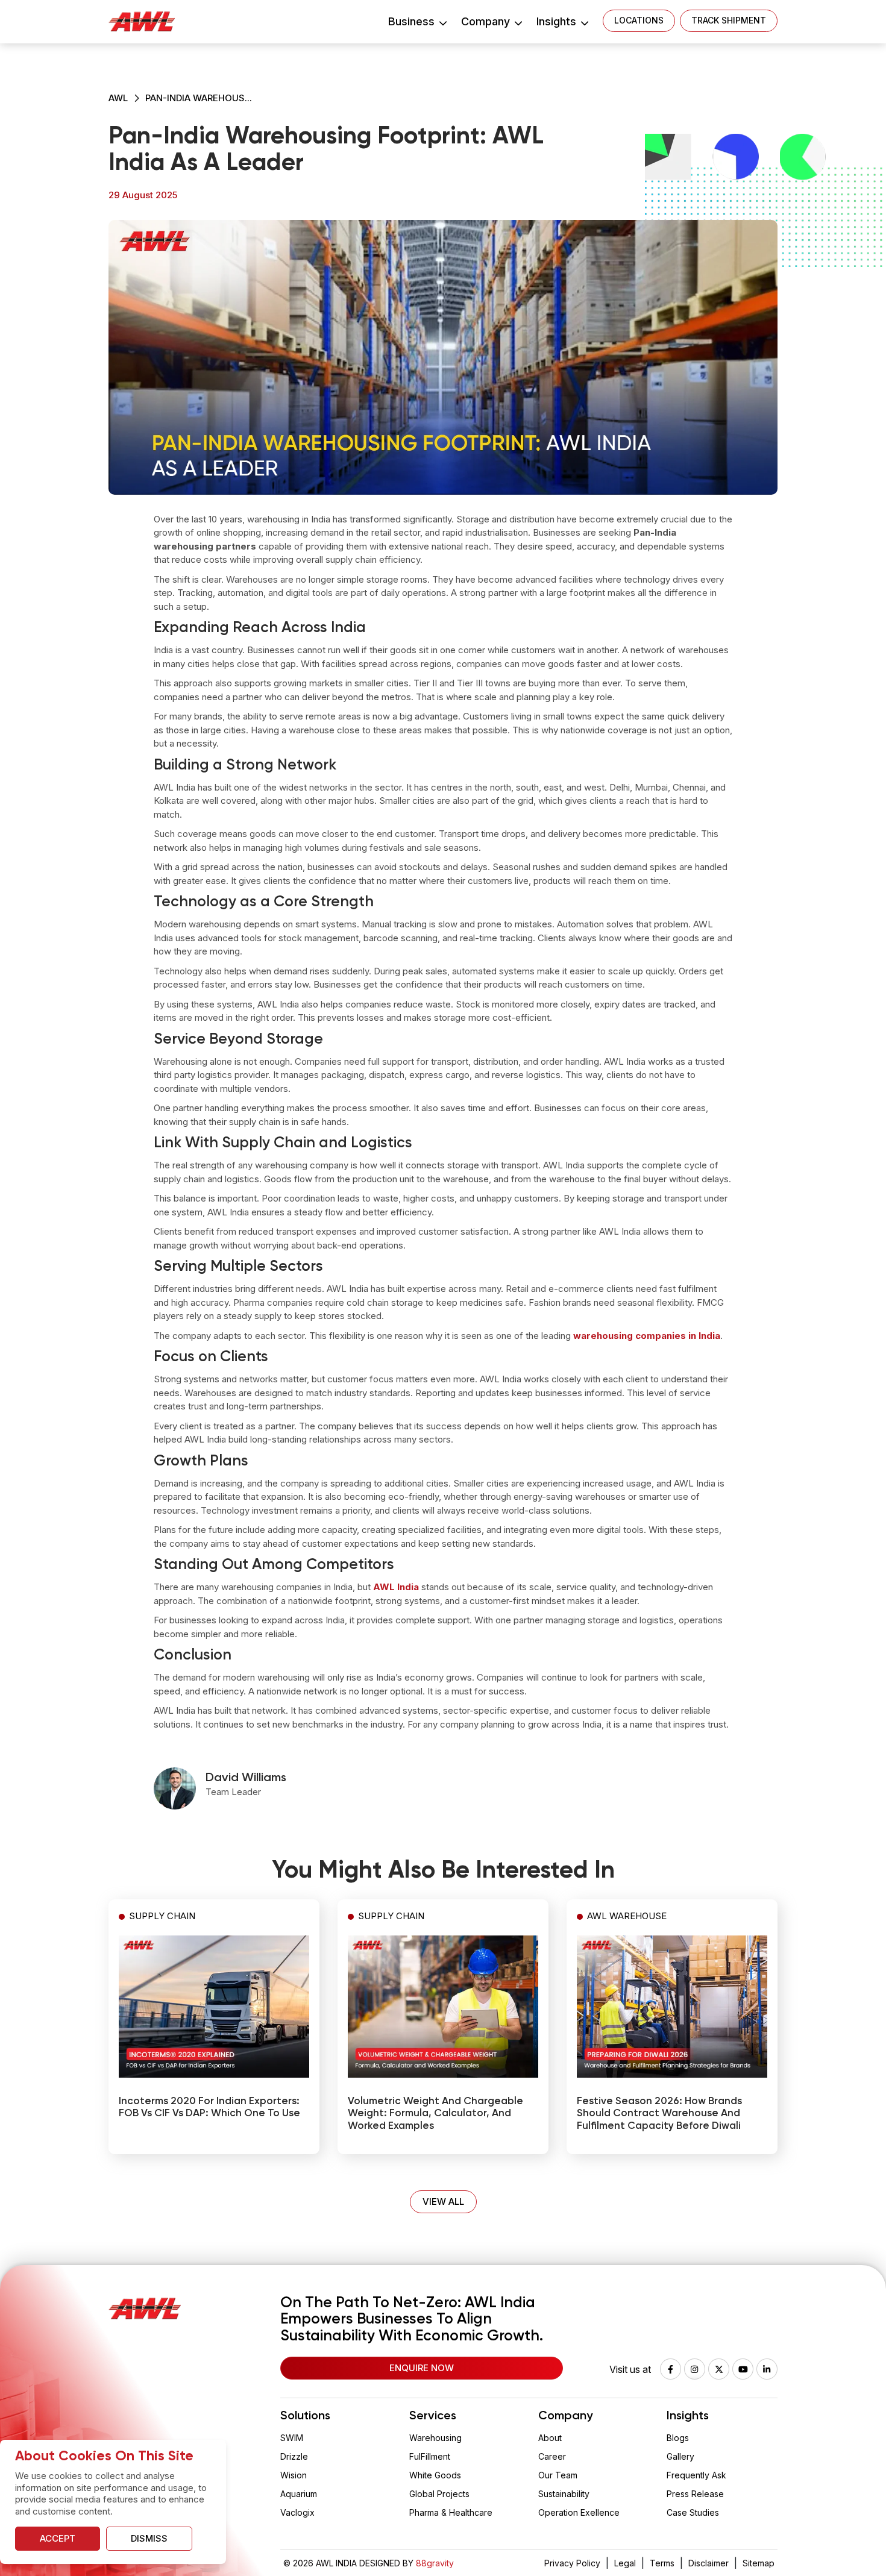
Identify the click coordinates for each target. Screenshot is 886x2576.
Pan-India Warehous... (199, 98)
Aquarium (299, 2494)
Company (487, 21)
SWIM (292, 2438)
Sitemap (759, 2563)
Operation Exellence (579, 2512)
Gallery (680, 2456)
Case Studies (693, 2512)
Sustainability (564, 2494)
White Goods (435, 2475)
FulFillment (430, 2456)
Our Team (558, 2475)
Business (413, 21)
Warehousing (435, 2438)
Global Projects (439, 2494)
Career (552, 2456)
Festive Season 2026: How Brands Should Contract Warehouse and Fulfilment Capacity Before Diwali (659, 2114)
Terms (662, 2563)
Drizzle (294, 2456)
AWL (118, 98)
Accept (58, 2538)
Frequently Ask (696, 2475)
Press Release (695, 2494)
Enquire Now (422, 2368)
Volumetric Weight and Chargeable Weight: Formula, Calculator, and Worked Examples (435, 2114)
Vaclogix (297, 2512)
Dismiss (149, 2538)
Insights (558, 21)
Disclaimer (708, 2563)
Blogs (678, 2438)
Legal (625, 2563)
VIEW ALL (443, 2202)
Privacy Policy (572, 2563)
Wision (294, 2475)
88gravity (435, 2563)
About (550, 2438)
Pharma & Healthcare (451, 2512)
